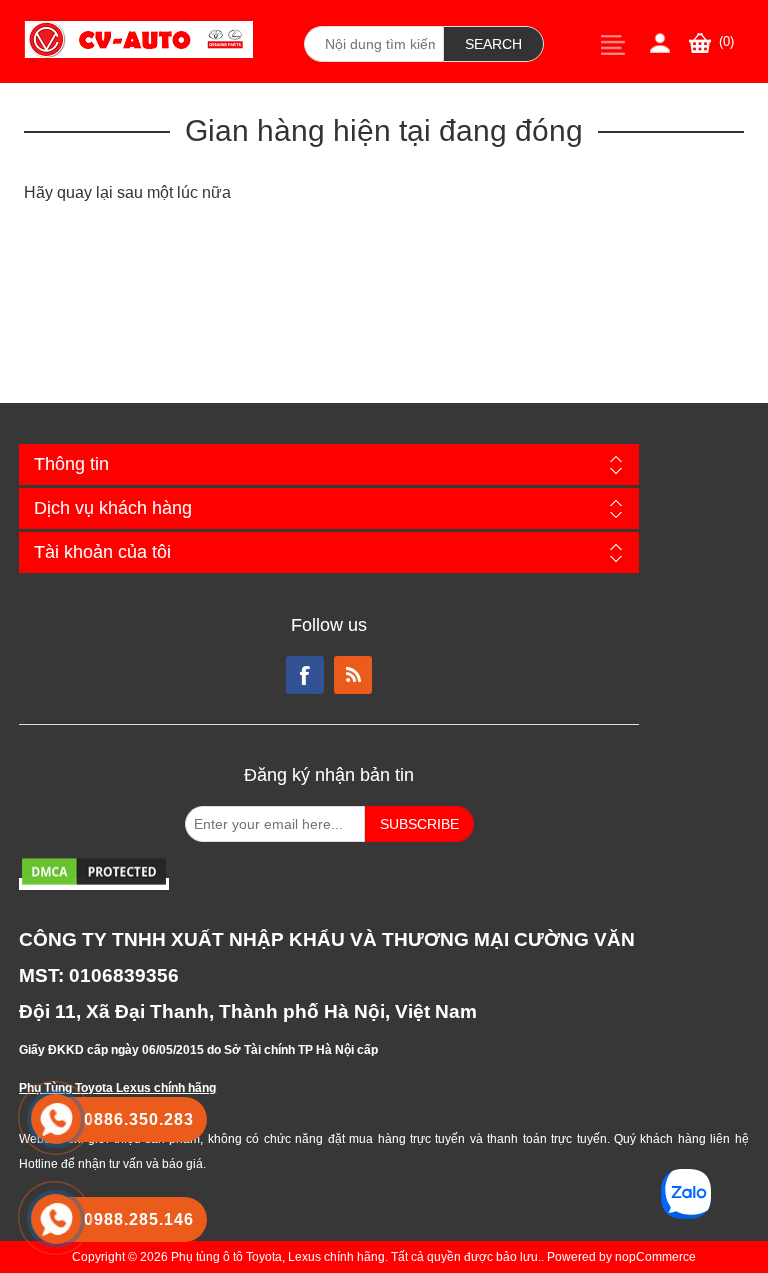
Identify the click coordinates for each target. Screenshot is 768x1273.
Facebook (305, 675)
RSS (353, 675)
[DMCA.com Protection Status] (94, 884)
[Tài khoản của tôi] (660, 43)
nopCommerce (655, 1257)
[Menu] (613, 44)
